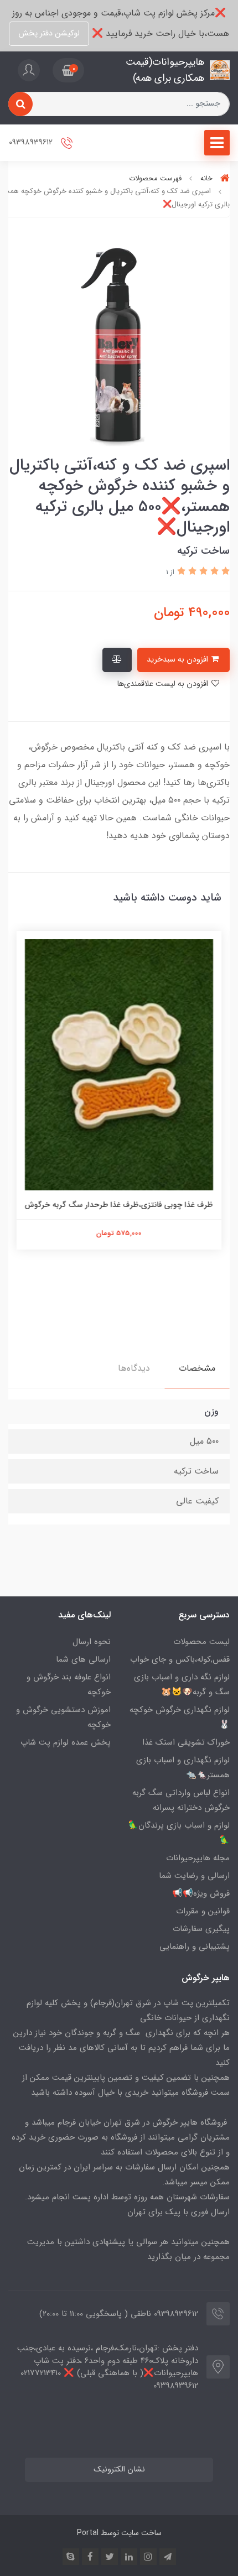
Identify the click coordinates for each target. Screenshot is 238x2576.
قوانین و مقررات (203, 1911)
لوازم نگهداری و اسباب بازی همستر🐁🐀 (183, 1768)
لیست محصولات (201, 1642)
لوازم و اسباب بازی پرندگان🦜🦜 (179, 1833)
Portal (88, 2533)
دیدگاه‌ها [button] (134, 1368)
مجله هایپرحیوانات (198, 1858)
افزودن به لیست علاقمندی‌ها (164, 684)
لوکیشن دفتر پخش (49, 33)
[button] (68, 70)
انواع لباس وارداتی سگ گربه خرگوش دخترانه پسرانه (181, 1800)
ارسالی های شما (83, 1659)
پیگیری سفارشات (201, 1929)
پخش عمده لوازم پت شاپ (66, 1742)
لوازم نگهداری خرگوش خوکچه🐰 (180, 1717)
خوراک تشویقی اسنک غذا (186, 1742)
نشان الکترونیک (119, 2470)
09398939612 (32, 142)
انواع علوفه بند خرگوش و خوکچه (69, 1685)
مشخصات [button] (197, 1368)
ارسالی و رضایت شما (194, 1876)
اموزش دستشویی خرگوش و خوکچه (63, 1717)
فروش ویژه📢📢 (201, 1893)
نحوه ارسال (92, 1642)
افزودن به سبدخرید (178, 660)
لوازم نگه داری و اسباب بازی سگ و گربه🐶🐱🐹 (182, 1685)
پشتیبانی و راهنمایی (195, 1947)
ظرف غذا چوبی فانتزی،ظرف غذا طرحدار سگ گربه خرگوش (119, 1205)
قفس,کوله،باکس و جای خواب (180, 1659)
